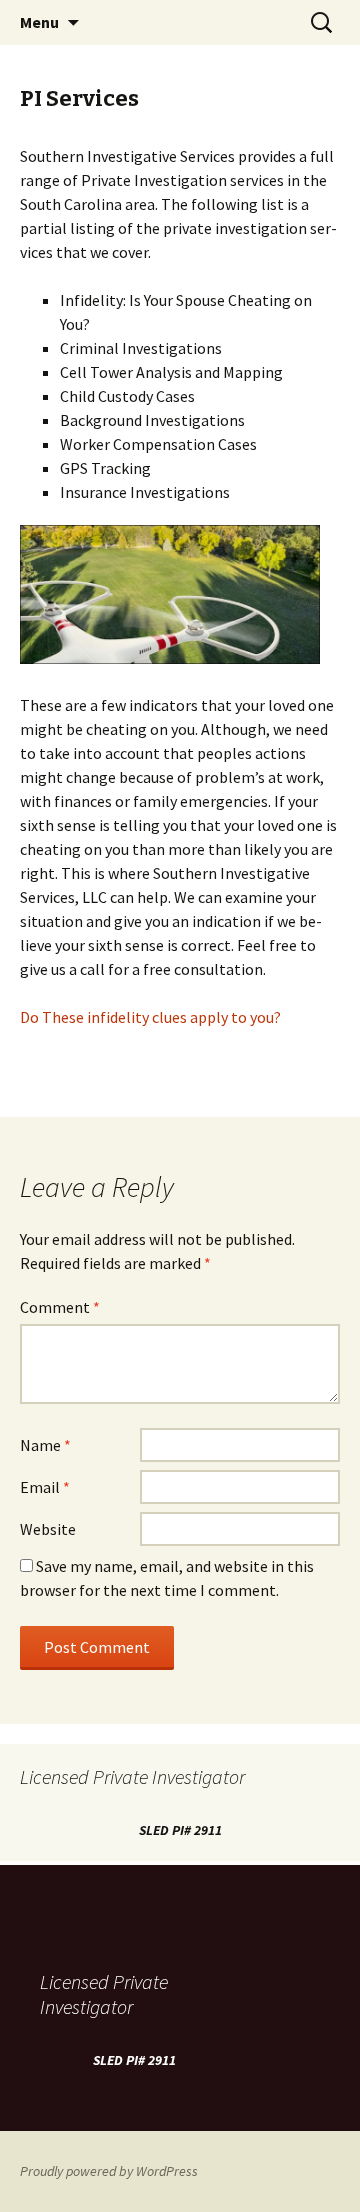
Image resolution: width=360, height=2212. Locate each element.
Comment (60, 1307)
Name (45, 1445)
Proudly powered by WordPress (109, 2171)
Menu (39, 22)
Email (45, 1487)
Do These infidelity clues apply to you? (150, 1017)
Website (48, 1529)
